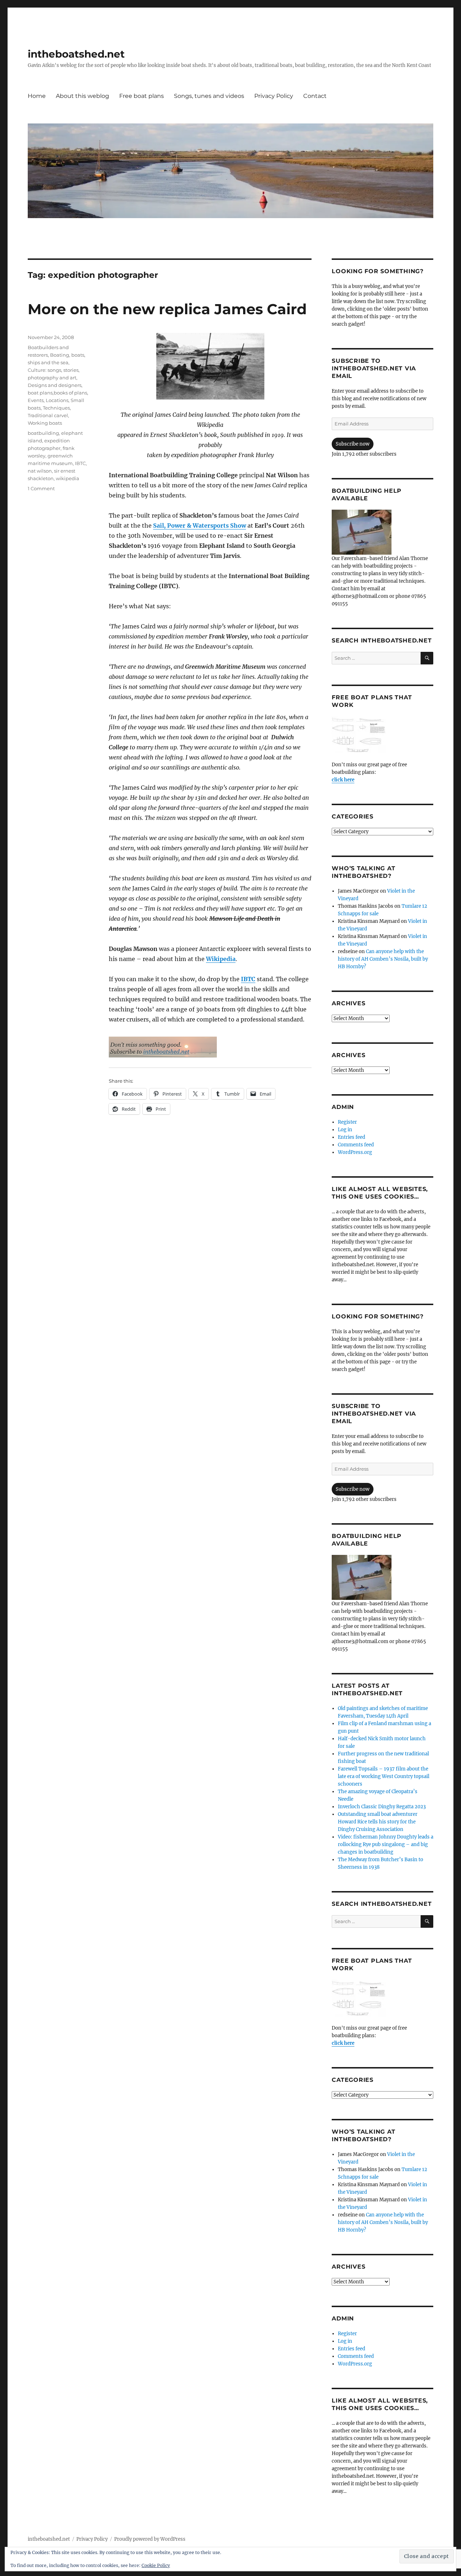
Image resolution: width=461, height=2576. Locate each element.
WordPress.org (355, 1152)
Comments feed (356, 1145)
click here (343, 780)
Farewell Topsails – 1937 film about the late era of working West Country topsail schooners (384, 1776)
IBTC (248, 979)
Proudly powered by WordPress (150, 2539)
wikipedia (68, 478)
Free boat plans (142, 96)
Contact (315, 96)
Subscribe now (353, 444)
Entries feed (352, 1137)
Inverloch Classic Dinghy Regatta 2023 (382, 1807)
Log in (345, 1130)
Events (36, 400)
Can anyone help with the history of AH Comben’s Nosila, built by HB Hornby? (383, 959)
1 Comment (41, 488)
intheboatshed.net (76, 54)
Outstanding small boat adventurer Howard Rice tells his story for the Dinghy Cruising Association (378, 1822)
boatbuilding (43, 433)
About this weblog (82, 96)
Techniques (56, 408)
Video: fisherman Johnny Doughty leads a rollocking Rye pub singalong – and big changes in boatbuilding (386, 1844)
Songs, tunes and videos (209, 96)
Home (37, 96)
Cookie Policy (156, 2565)
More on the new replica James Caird (167, 309)
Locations (57, 400)
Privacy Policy (274, 96)
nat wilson (40, 471)
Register (347, 1122)
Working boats (45, 423)
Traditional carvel (48, 415)
